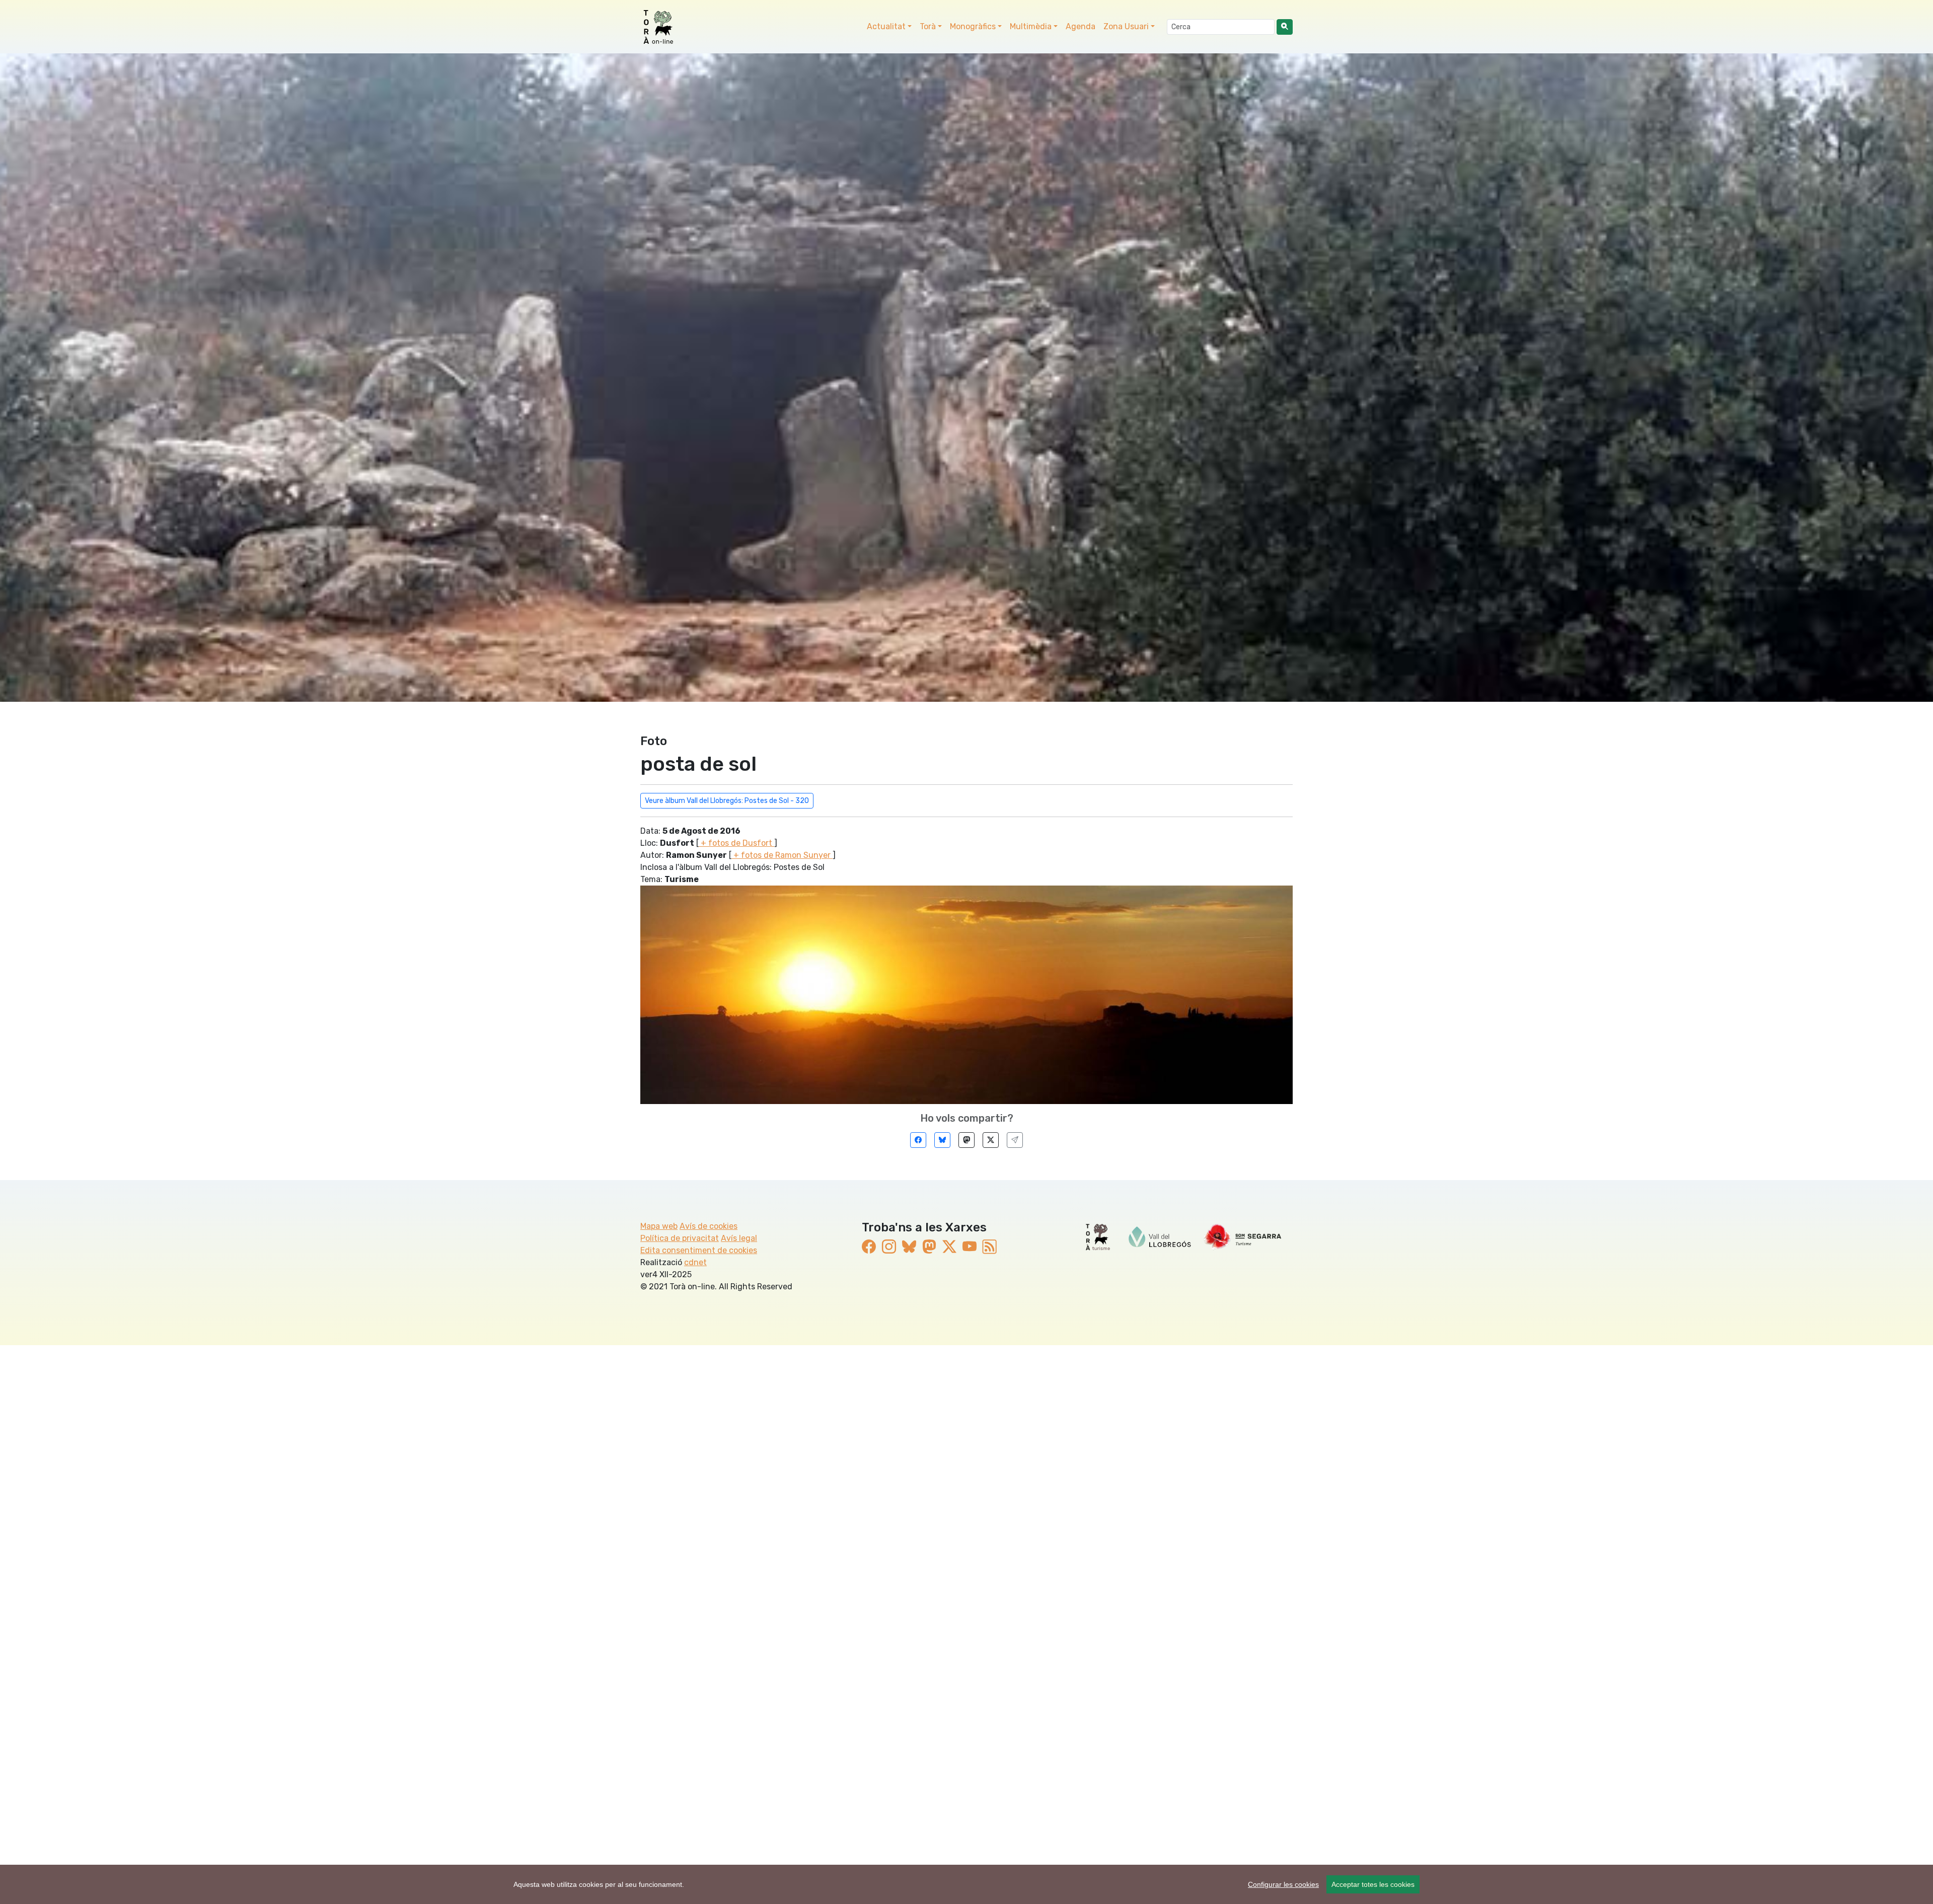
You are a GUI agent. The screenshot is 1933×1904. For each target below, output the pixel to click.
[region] (966, 1884)
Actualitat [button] (886, 26)
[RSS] (990, 1247)
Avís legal (739, 1238)
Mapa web (659, 1226)
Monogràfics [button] (973, 26)
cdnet (695, 1262)
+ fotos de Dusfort (736, 843)
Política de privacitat (680, 1238)
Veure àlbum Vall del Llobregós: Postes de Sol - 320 (727, 801)
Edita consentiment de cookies (699, 1250)
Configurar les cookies (1283, 1884)
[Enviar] (1015, 1140)
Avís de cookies (709, 1226)
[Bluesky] (942, 1140)
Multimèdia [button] (1031, 26)
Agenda (1081, 26)
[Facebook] (918, 1140)
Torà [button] (928, 26)
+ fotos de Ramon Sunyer (782, 855)
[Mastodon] (966, 1140)
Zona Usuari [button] (1126, 26)
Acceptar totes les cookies (1373, 1884)
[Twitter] (991, 1140)
